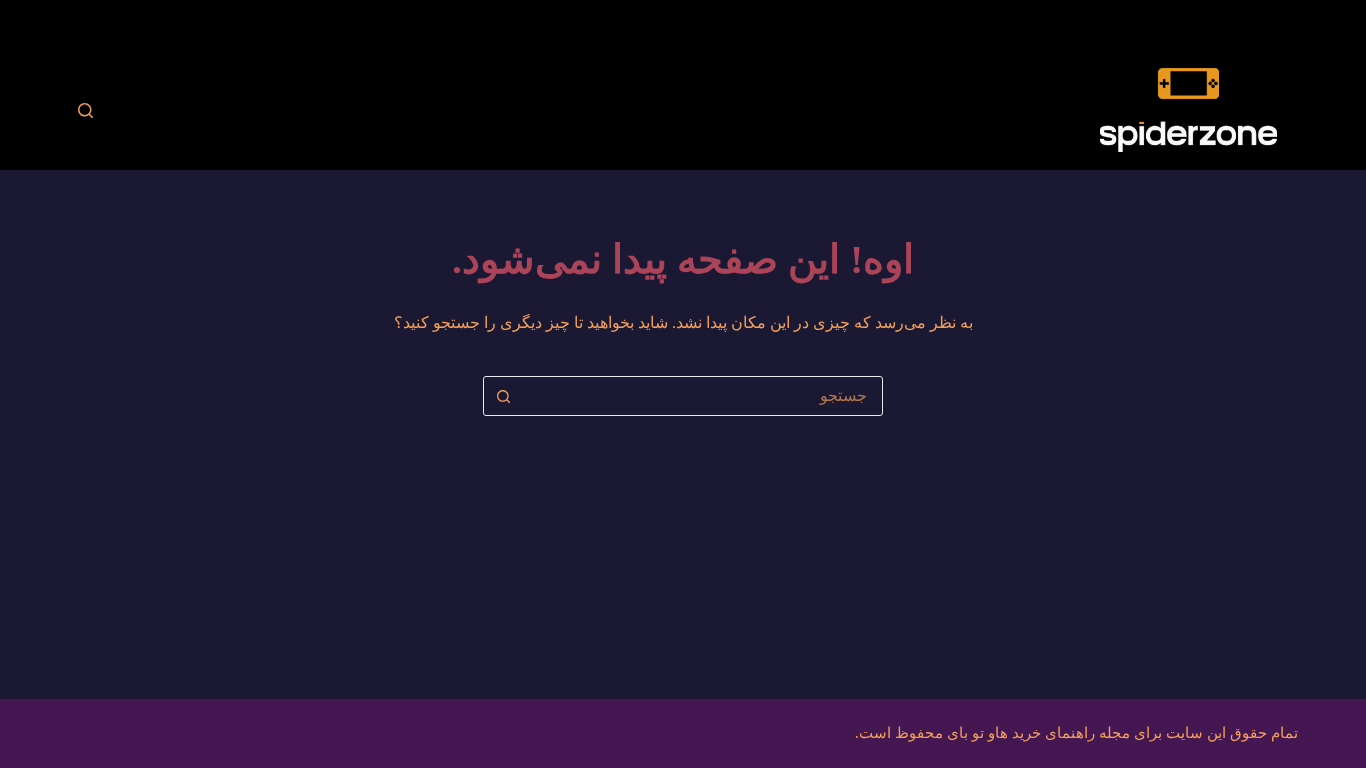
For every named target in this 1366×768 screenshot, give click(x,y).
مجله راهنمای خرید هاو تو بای (1038, 733)
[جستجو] (85, 110)
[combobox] (702, 396)
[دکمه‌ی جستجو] (503, 396)
